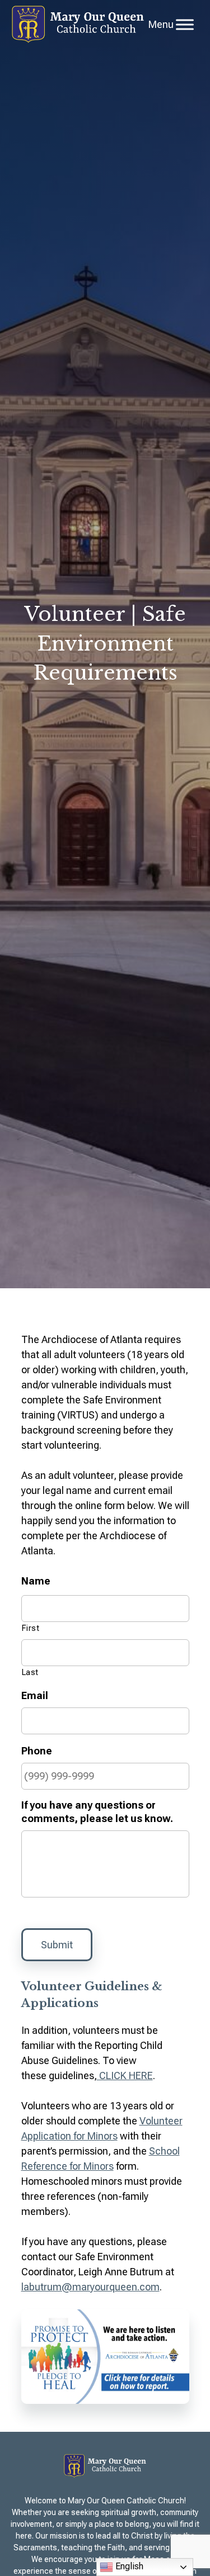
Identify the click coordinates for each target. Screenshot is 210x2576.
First (31, 1628)
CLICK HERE (125, 2075)
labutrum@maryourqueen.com (90, 2287)
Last (31, 1672)
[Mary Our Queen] (78, 24)
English (128, 2566)
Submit (57, 1945)
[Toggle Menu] (185, 24)
